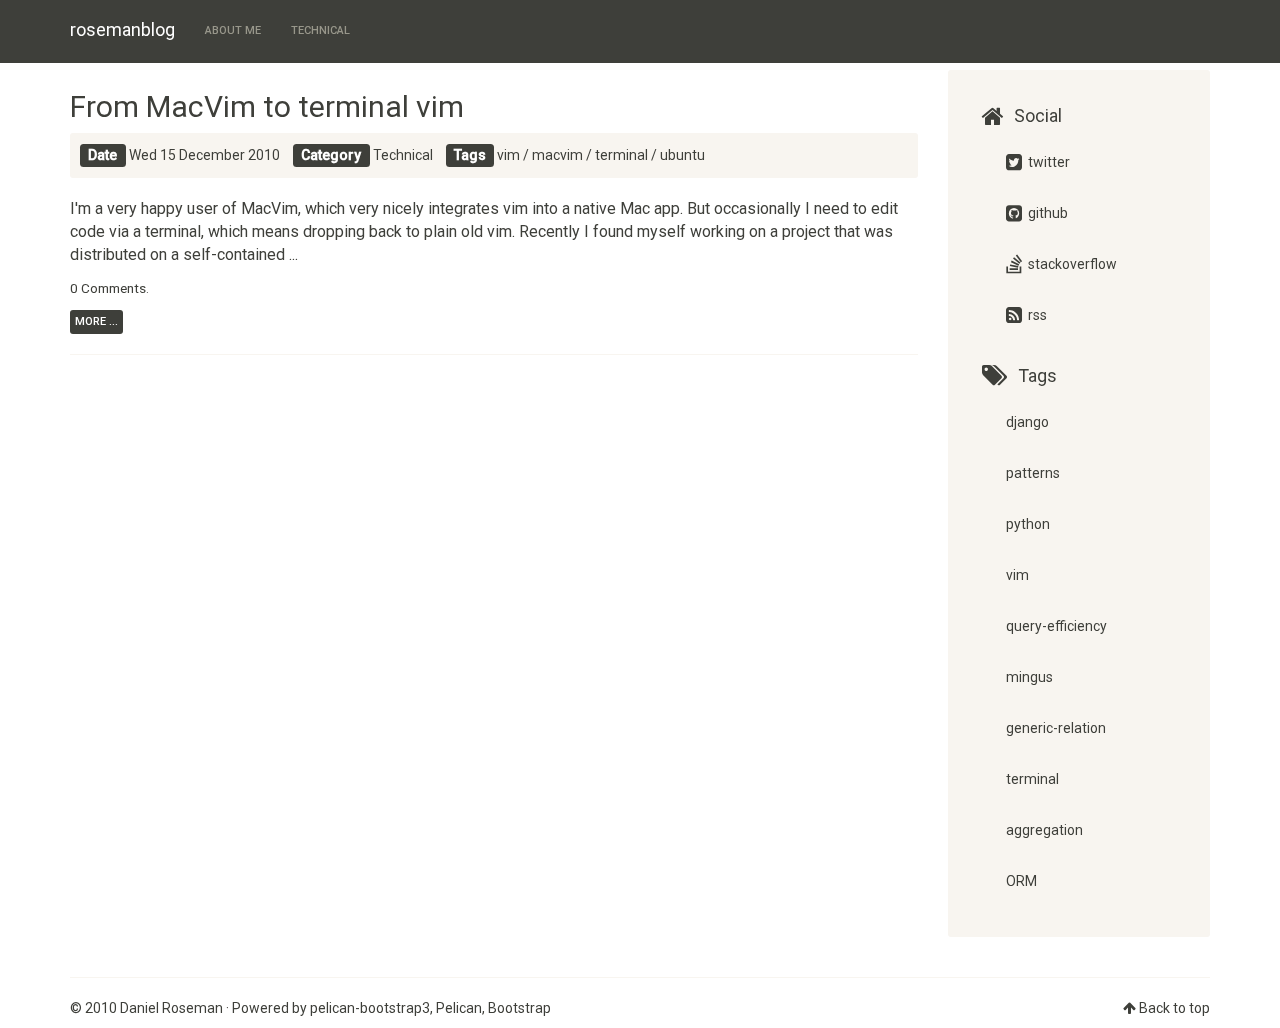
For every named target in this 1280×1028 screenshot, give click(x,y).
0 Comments (108, 288)
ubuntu (682, 155)
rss (1036, 315)
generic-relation (1056, 728)
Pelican (459, 1008)
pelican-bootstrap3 (370, 1008)
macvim (557, 155)
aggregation (1044, 830)
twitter (1047, 162)
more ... (96, 321)
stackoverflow (1071, 264)
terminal (621, 155)
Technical (320, 30)
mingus (1029, 677)
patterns (1033, 473)
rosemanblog (122, 29)
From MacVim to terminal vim (267, 106)
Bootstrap (519, 1008)
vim (508, 155)
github (1046, 213)
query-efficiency (1056, 626)
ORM (1021, 881)
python (1028, 524)
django (1027, 422)
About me (233, 30)
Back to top (1174, 1008)
